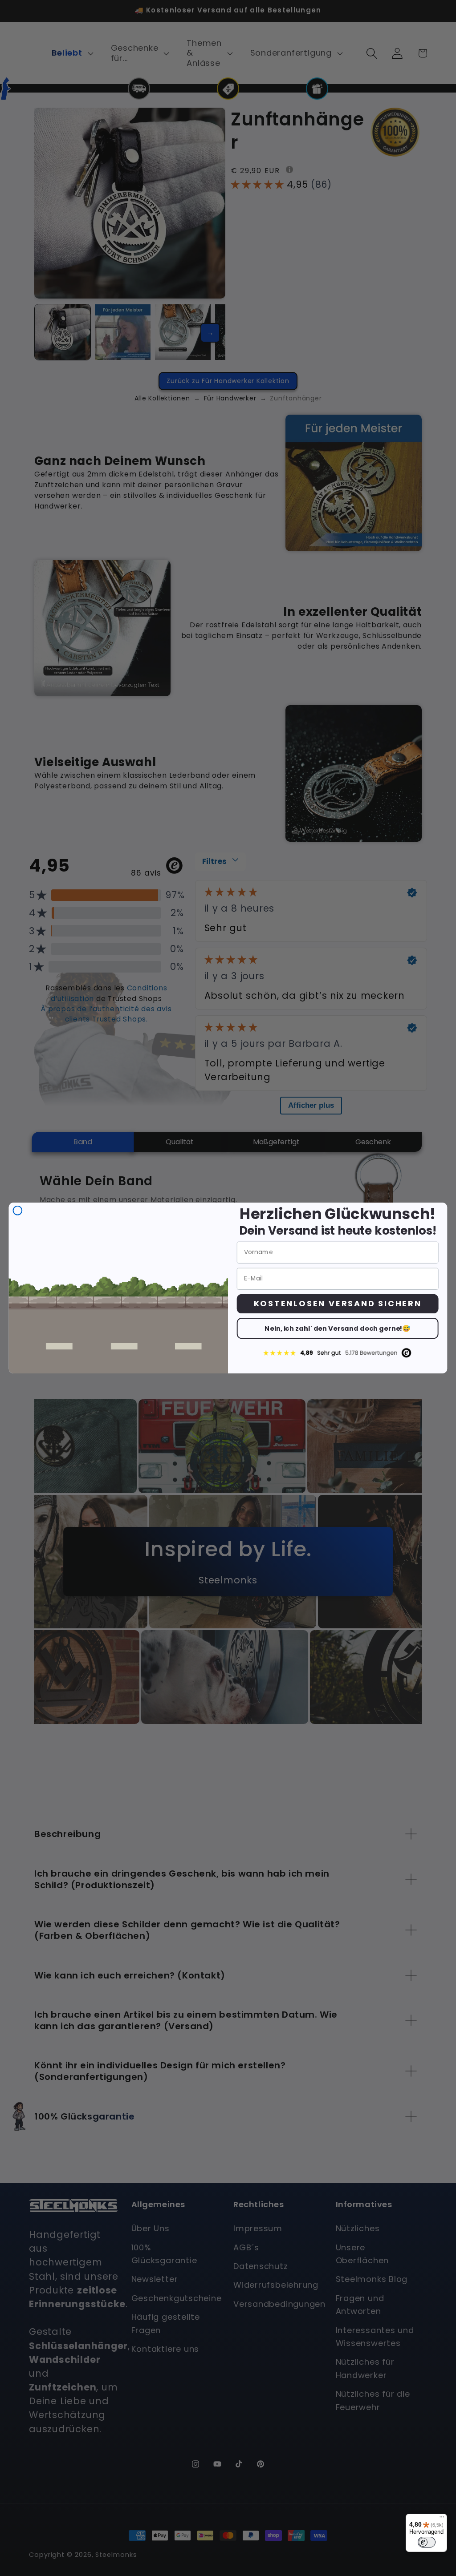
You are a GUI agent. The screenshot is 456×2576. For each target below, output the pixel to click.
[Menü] (442, 2519)
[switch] (427, 2542)
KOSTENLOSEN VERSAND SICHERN (338, 1303)
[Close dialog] (18, 1211)
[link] (338, 1353)
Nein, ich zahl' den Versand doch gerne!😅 (338, 1328)
